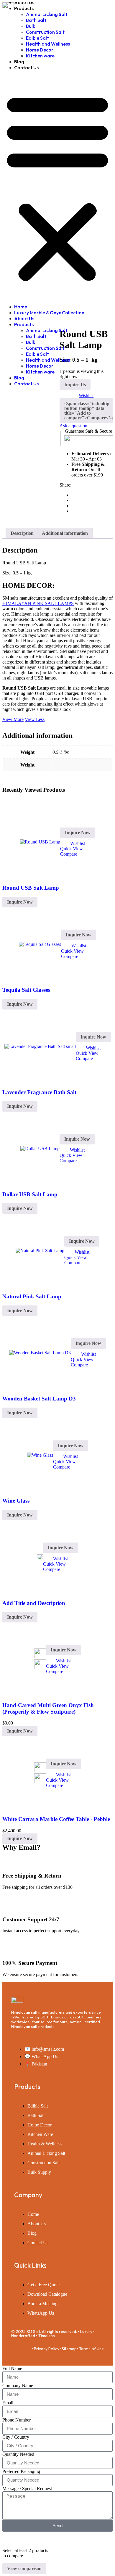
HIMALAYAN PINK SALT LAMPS (38, 603)
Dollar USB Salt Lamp (30, 1194)
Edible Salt (37, 38)
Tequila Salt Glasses (26, 990)
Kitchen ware (40, 56)
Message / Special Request (27, 2489)
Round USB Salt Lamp (31, 888)
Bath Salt (36, 20)
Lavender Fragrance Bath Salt (39, 1092)
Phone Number (17, 2420)
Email (8, 2403)
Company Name (18, 2386)
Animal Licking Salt (47, 14)
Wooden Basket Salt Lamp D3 (39, 1399)
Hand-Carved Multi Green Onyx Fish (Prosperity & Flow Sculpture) (48, 1708)
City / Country (16, 2437)
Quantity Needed (18, 2454)
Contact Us (26, 67)
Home (21, 307)
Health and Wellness (48, 44)
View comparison (24, 2568)
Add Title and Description (34, 1603)
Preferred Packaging (21, 2471)
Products (24, 8)
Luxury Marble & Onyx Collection (49, 313)
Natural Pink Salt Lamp (32, 1296)
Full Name (12, 2368)
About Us (24, 318)
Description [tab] (22, 533)
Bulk (31, 26)
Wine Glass (16, 1501)
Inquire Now (78, 832)
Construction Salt (45, 32)
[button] (57, 187)
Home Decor (40, 50)
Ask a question (73, 426)
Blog (19, 62)
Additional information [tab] (65, 533)
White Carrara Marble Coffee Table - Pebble (56, 1819)
